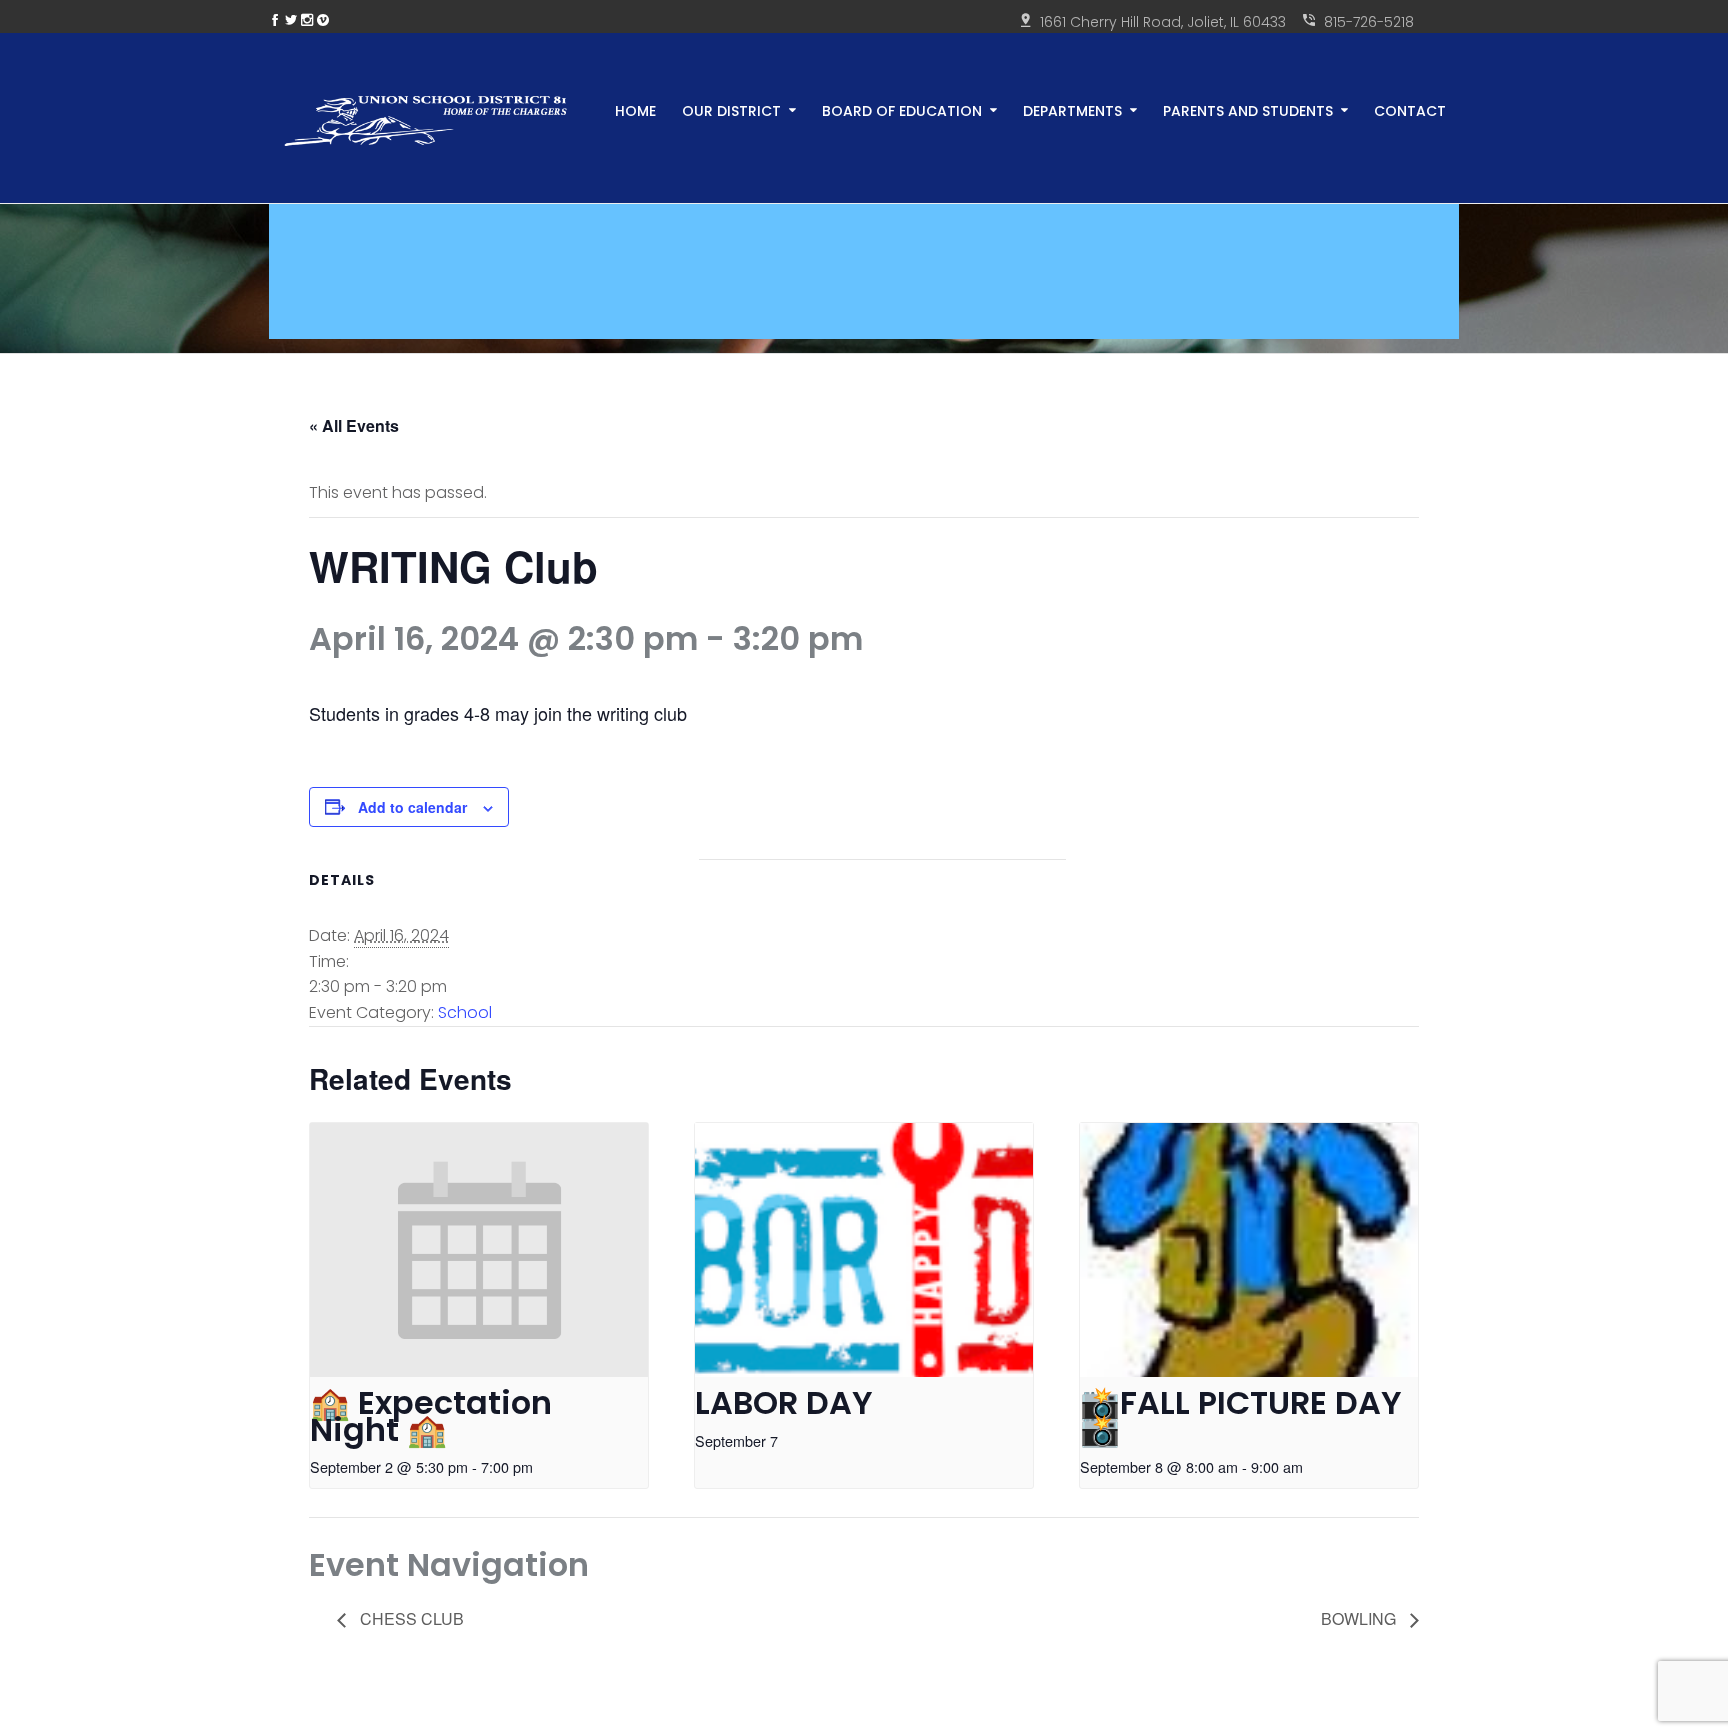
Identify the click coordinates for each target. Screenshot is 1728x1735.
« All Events (354, 425)
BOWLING (1360, 1618)
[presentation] (479, 1250)
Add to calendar (412, 807)
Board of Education (902, 109)
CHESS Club (410, 1618)
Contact (1410, 109)
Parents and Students (1248, 109)
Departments (1072, 109)
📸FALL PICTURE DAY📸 (1241, 1416)
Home (635, 109)
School (465, 1012)
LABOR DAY (784, 1402)
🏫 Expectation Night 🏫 (431, 1416)
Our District (731, 109)
